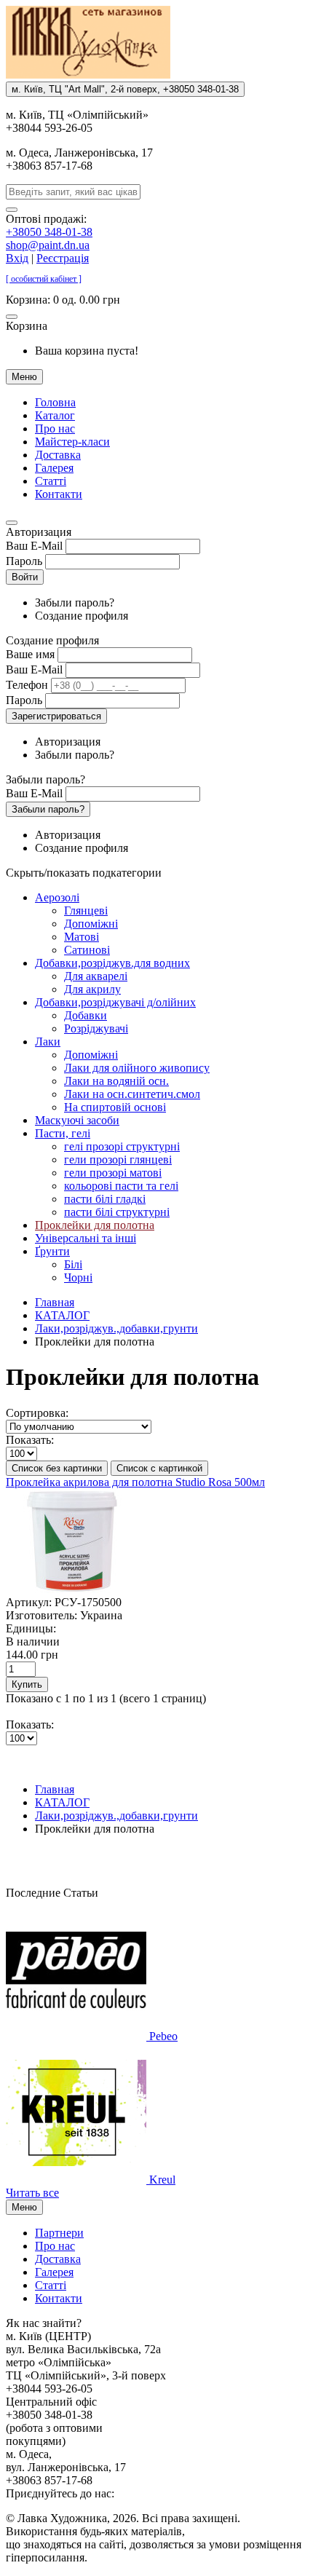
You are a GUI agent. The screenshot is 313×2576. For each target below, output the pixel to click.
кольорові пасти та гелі (121, 1186)
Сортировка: (37, 1413)
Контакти (59, 494)
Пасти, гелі (63, 1133)
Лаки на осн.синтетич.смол (132, 1094)
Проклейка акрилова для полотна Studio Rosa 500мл (135, 1482)
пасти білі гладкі (105, 1199)
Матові (82, 937)
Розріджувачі (96, 1028)
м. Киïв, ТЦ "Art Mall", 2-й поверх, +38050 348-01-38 (125, 89)
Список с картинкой (159, 1468)
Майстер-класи (72, 442)
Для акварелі (96, 976)
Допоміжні (91, 924)
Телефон (27, 685)
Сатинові (87, 950)
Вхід (17, 258)
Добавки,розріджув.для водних (112, 963)
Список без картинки (57, 1468)
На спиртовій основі (115, 1107)
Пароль (24, 561)
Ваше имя (30, 654)
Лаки (48, 1042)
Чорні (78, 1277)
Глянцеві (86, 910)
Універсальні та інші (86, 1238)
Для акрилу (92, 989)
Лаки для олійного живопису (137, 1068)
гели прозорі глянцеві (118, 1159)
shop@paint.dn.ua (48, 245)
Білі (73, 1264)
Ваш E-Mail (34, 546)
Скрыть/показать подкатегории (84, 873)
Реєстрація (63, 258)
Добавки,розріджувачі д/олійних (115, 1002)
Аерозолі (57, 897)
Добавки (86, 1015)
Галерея (54, 468)
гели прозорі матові (113, 1173)
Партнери (59, 2233)
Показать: (30, 1440)
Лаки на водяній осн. (116, 1081)
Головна (55, 402)
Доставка (58, 455)
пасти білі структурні (117, 1212)
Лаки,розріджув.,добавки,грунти (116, 1328)
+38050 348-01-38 (49, 232)
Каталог (55, 415)
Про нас (55, 428)
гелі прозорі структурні (122, 1146)
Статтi (51, 481)
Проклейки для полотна (95, 1225)
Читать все (32, 2193)
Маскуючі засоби (77, 1120)
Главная (55, 1302)
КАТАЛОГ (62, 1315)
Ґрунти (52, 1251)
